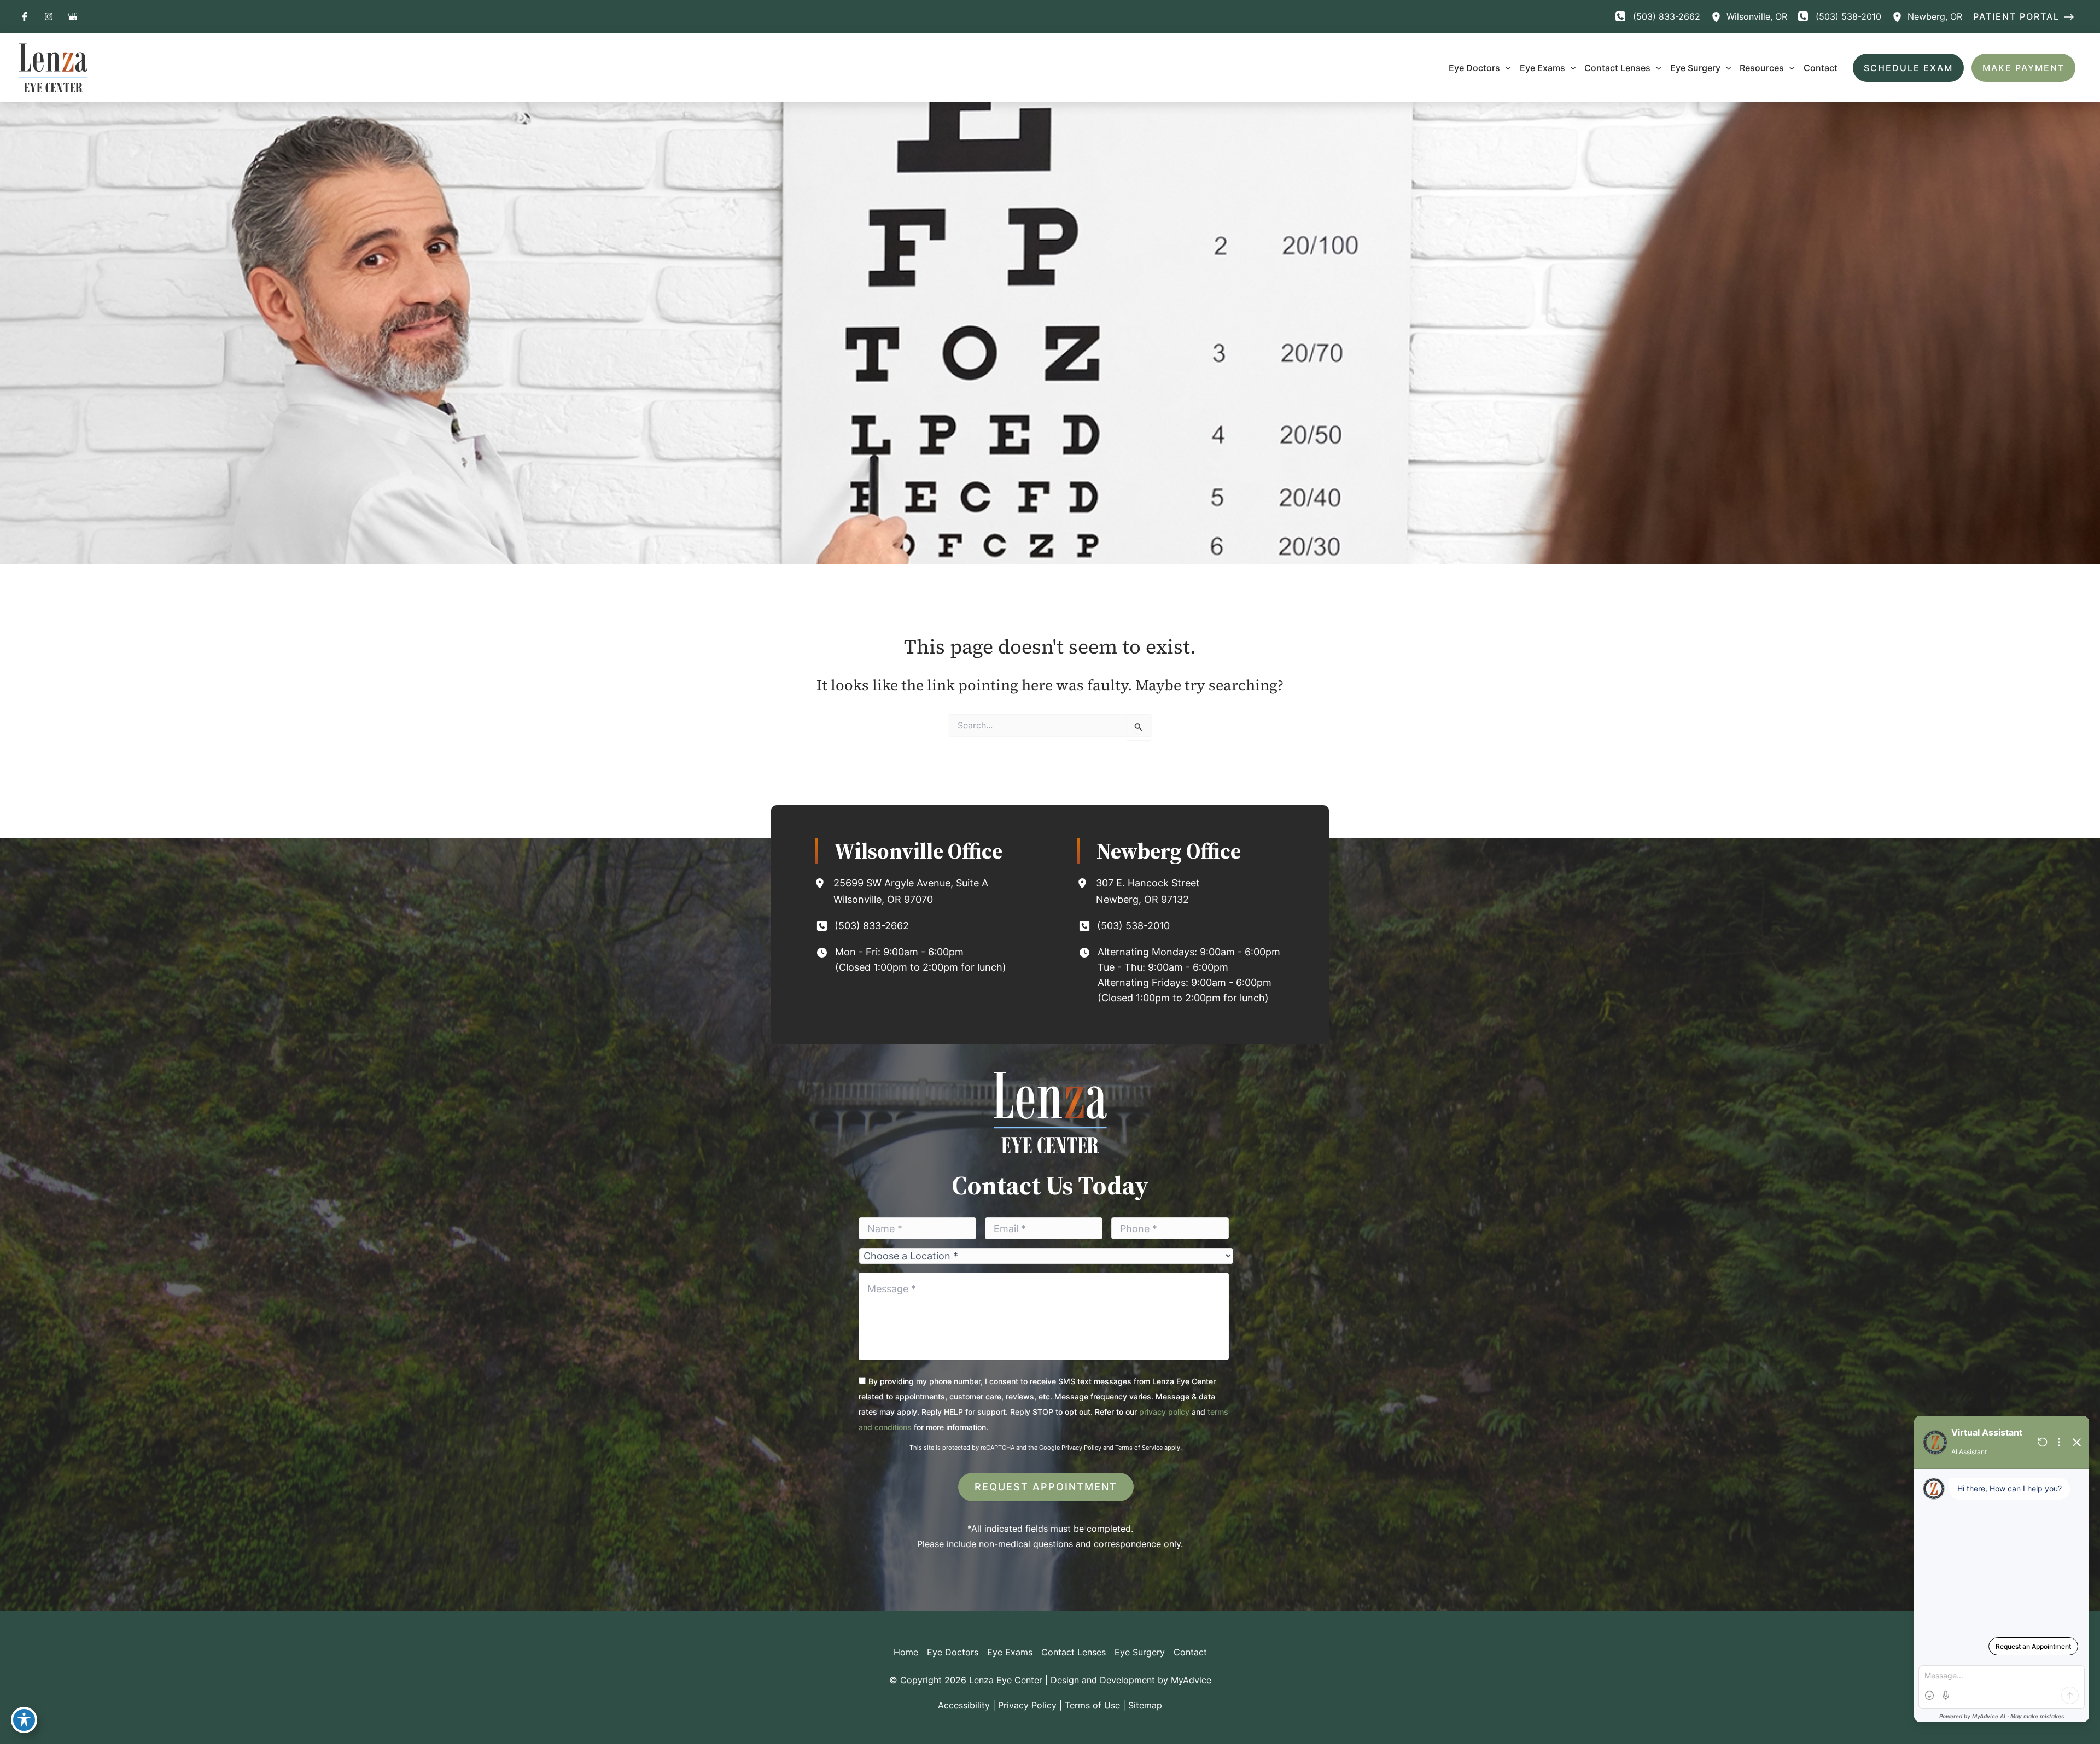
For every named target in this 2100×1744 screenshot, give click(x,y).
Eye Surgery (1140, 1652)
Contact (1190, 1652)
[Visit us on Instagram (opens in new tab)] (49, 16)
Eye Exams (1010, 1652)
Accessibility (964, 1705)
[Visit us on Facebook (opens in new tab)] (25, 16)
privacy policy (1164, 1412)
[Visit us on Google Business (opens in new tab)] (73, 16)
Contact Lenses (1074, 1652)
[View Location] (1719, 16)
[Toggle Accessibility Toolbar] (24, 1720)
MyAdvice (1191, 1680)
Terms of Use (1092, 1705)
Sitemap (1145, 1705)
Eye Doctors (953, 1652)
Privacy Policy (1081, 1448)
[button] (2027, 16)
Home (906, 1652)
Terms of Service (1139, 1448)
